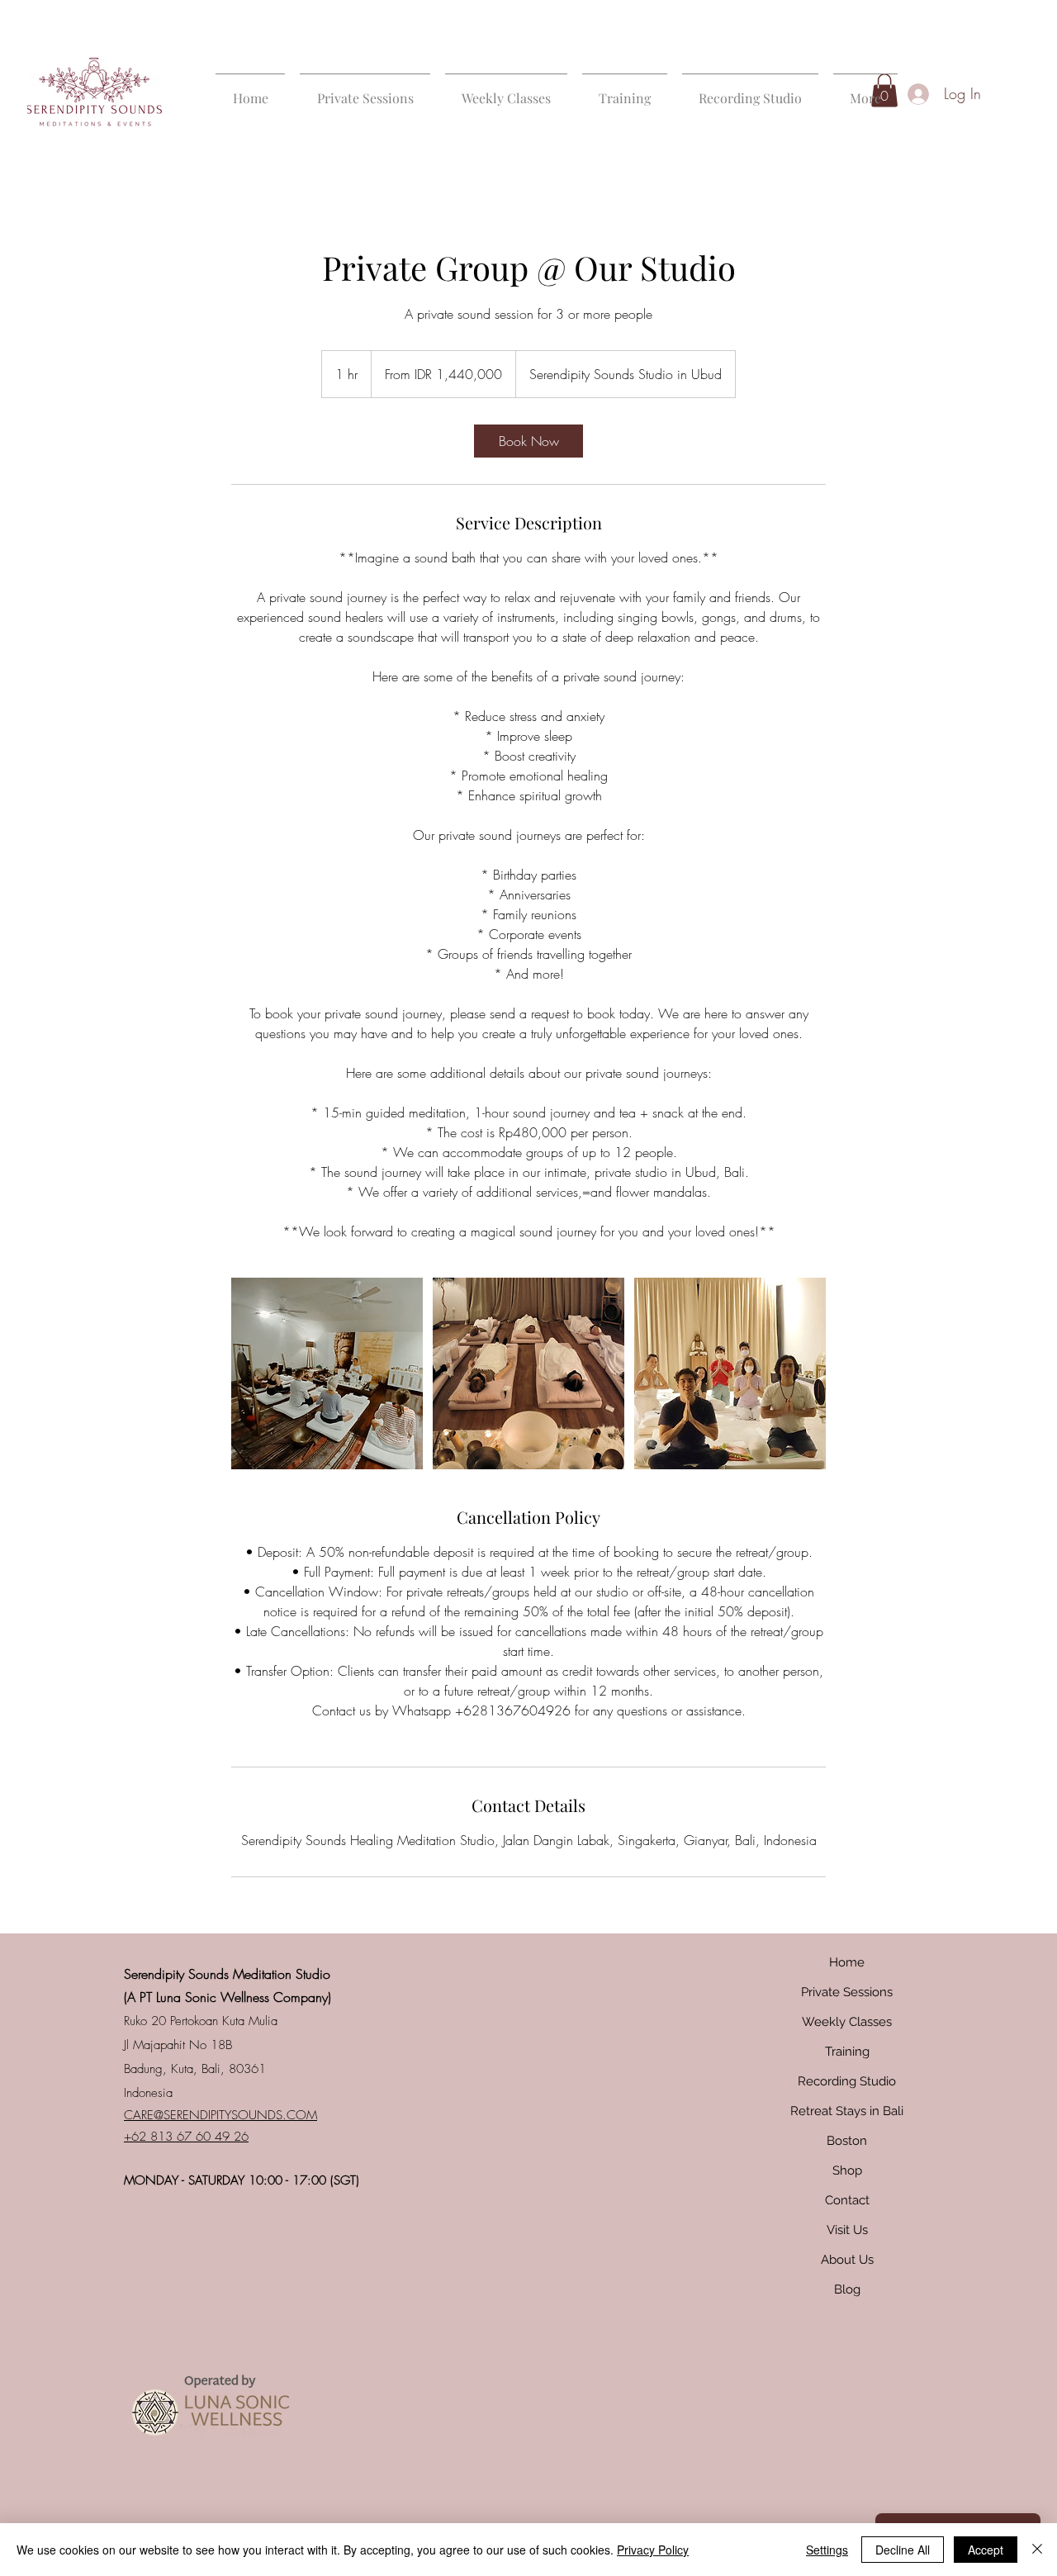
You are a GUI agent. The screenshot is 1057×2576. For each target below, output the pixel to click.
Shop (847, 2170)
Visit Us (847, 2230)
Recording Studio (847, 2081)
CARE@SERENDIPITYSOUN (196, 2115)
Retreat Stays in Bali (847, 2111)
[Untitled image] (327, 1373)
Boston (847, 2141)
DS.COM (292, 2115)
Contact (847, 2200)
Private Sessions (847, 1992)
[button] (365, 90)
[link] (528, 441)
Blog (847, 2289)
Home (847, 1962)
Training (847, 2052)
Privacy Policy (653, 2550)
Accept (986, 2550)
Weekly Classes (847, 2022)
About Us (847, 2260)
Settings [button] (827, 2550)
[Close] (1037, 2550)
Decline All (903, 2550)
